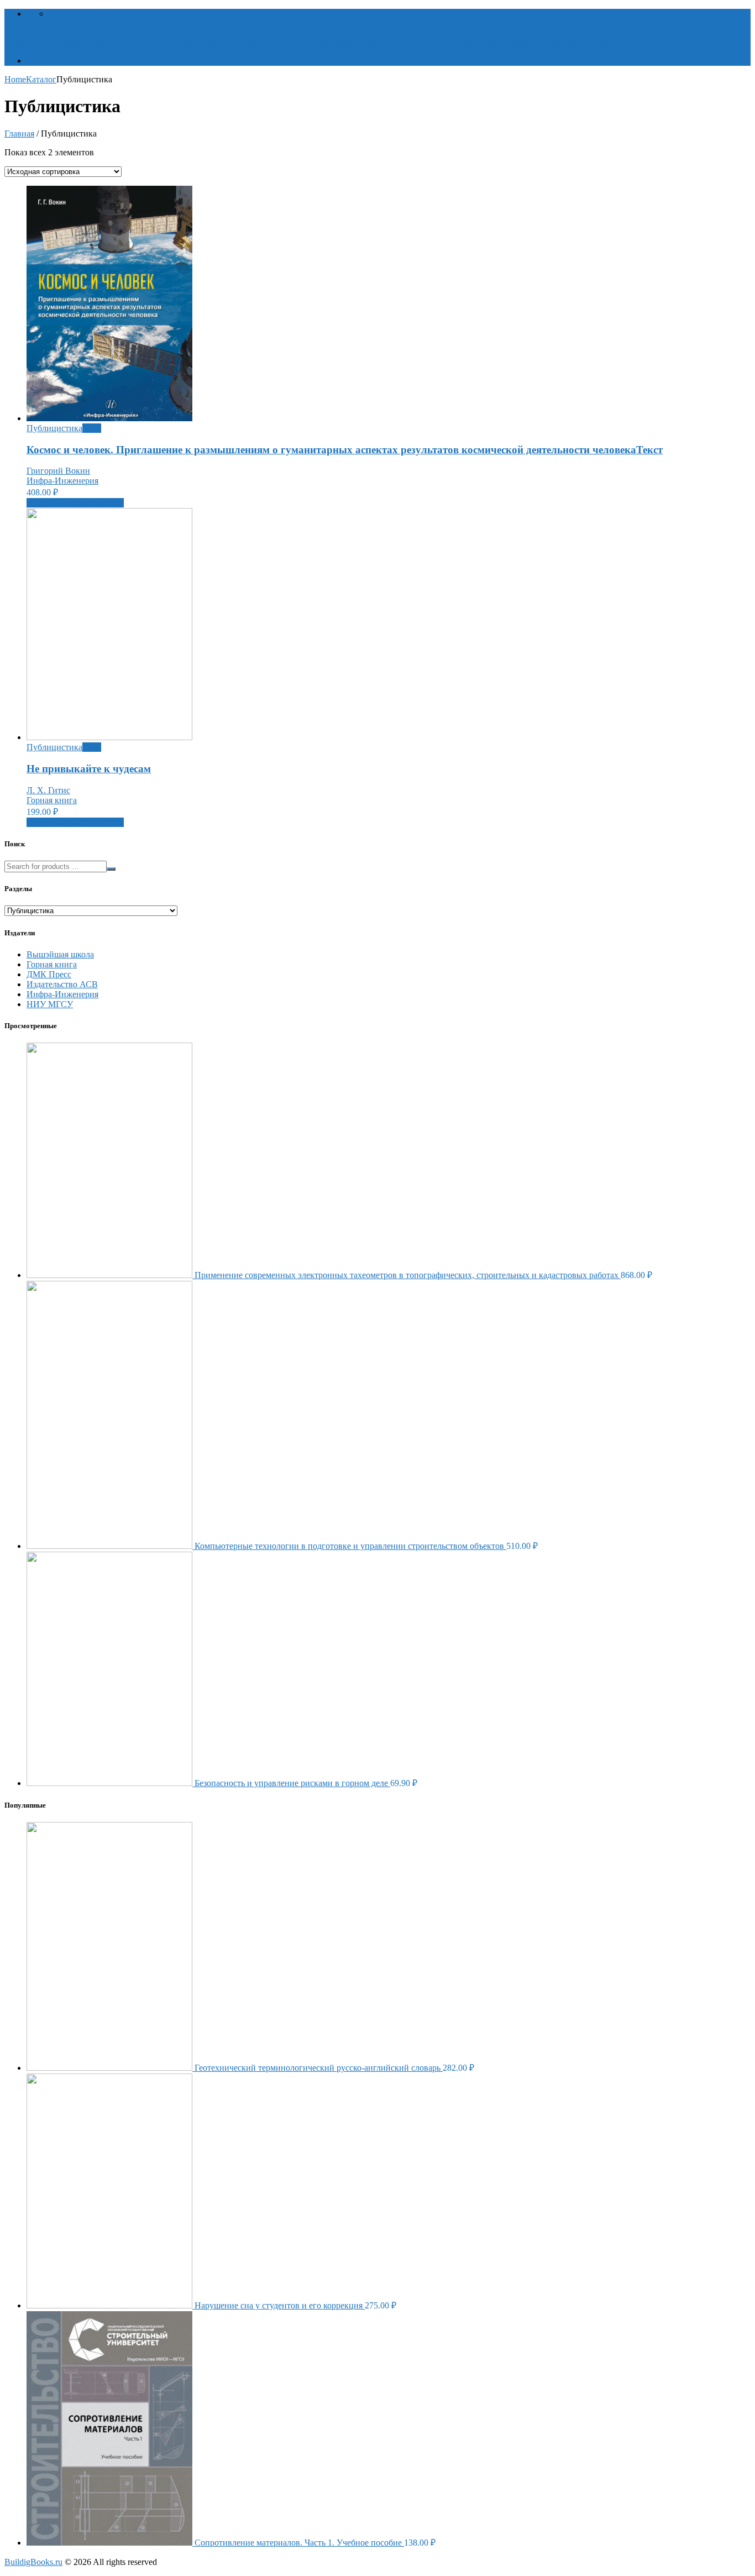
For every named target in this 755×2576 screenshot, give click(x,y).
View (92, 428)
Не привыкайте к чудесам (89, 769)
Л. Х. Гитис (48, 790)
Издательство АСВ (62, 984)
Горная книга (52, 800)
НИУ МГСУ (50, 1004)
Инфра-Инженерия (62, 481)
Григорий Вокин (58, 471)
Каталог (42, 61)
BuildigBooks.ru (33, 2562)
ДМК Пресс (49, 974)
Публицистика (54, 428)
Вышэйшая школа (60, 954)
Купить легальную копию (75, 503)
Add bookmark (75, 14)
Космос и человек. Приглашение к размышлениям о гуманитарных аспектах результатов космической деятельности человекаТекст (345, 450)
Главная (19, 133)
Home (15, 79)
